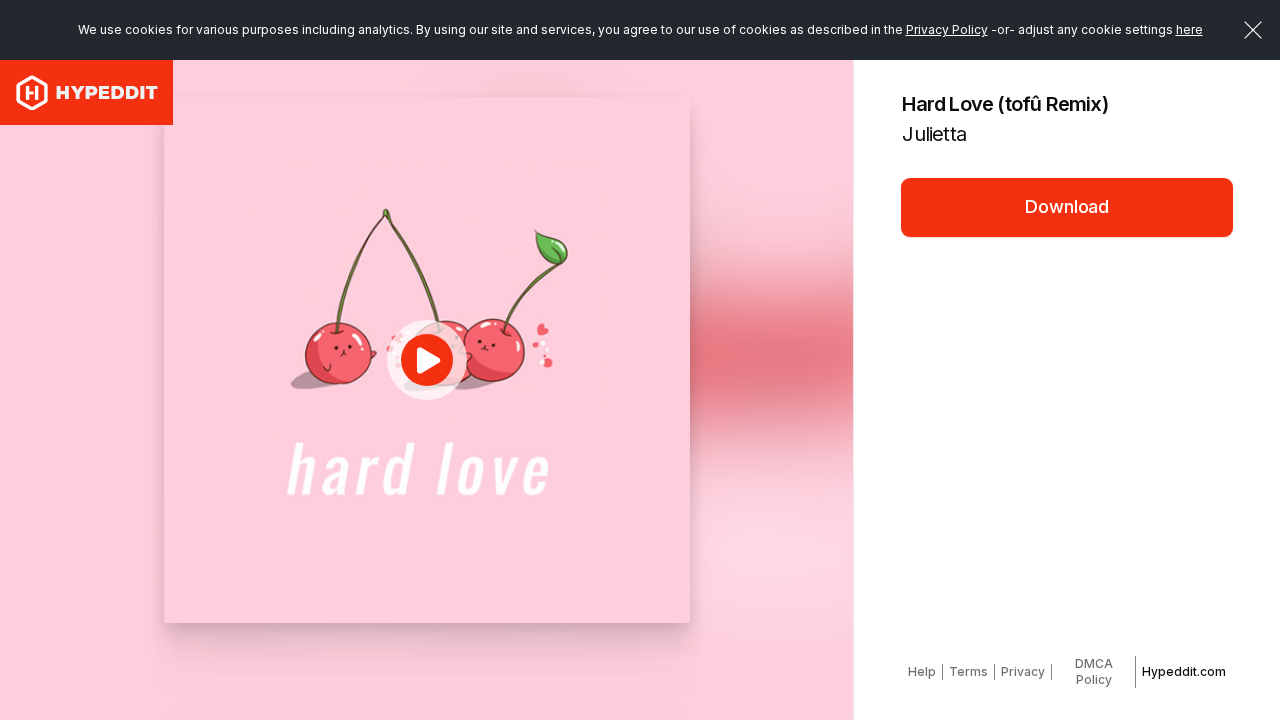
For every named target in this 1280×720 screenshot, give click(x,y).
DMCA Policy (1094, 671)
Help (922, 671)
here (1189, 29)
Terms (968, 671)
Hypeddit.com (1184, 671)
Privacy (1023, 671)
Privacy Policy (947, 29)
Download (1067, 206)
